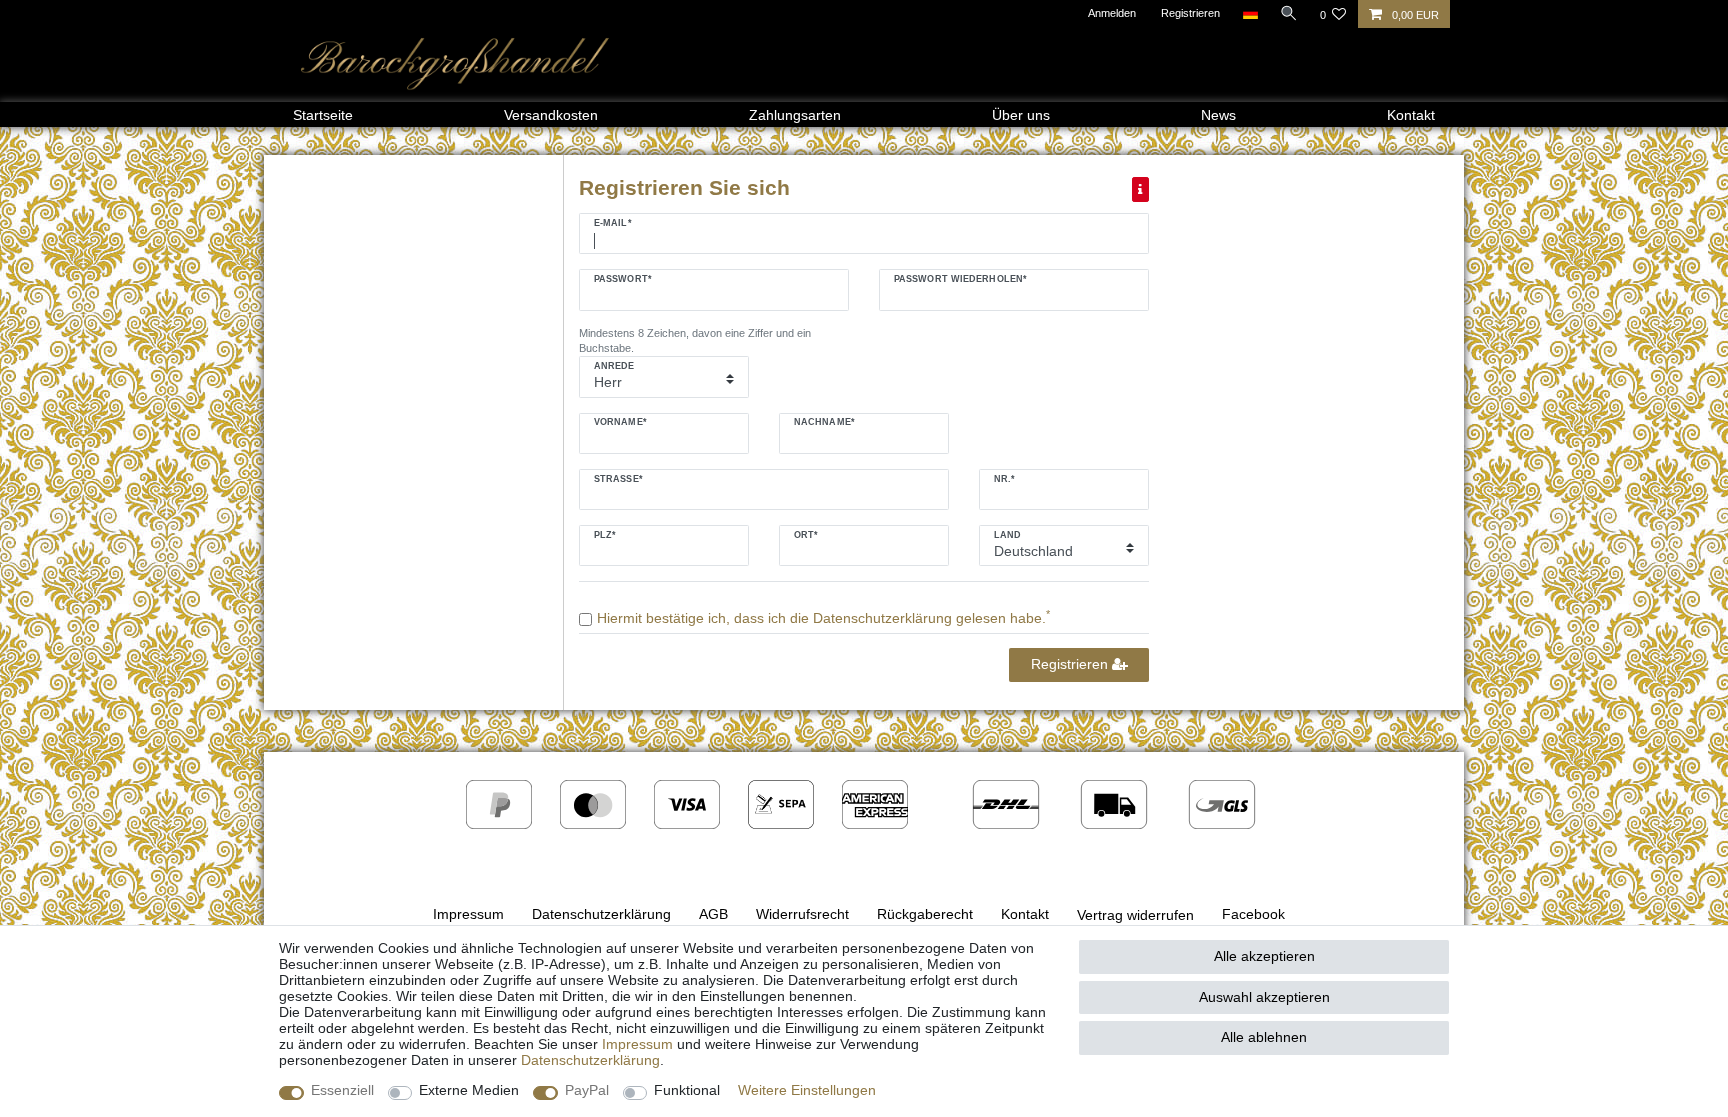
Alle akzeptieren (1264, 956)
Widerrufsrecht (802, 914)
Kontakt (1411, 115)
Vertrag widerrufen (1135, 915)
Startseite (323, 115)
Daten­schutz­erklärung (590, 1060)
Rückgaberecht (925, 914)
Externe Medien (469, 1090)
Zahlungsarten (795, 115)
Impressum (468, 914)
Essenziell (342, 1090)
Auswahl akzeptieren (1264, 997)
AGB (713, 914)
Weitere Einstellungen (807, 1090)
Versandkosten (551, 115)
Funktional (687, 1090)
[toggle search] (1289, 13)
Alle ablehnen (1264, 1037)
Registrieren (1071, 664)
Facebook (1253, 914)
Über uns (1021, 115)
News (1218, 115)
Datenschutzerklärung (601, 914)
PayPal (587, 1090)
